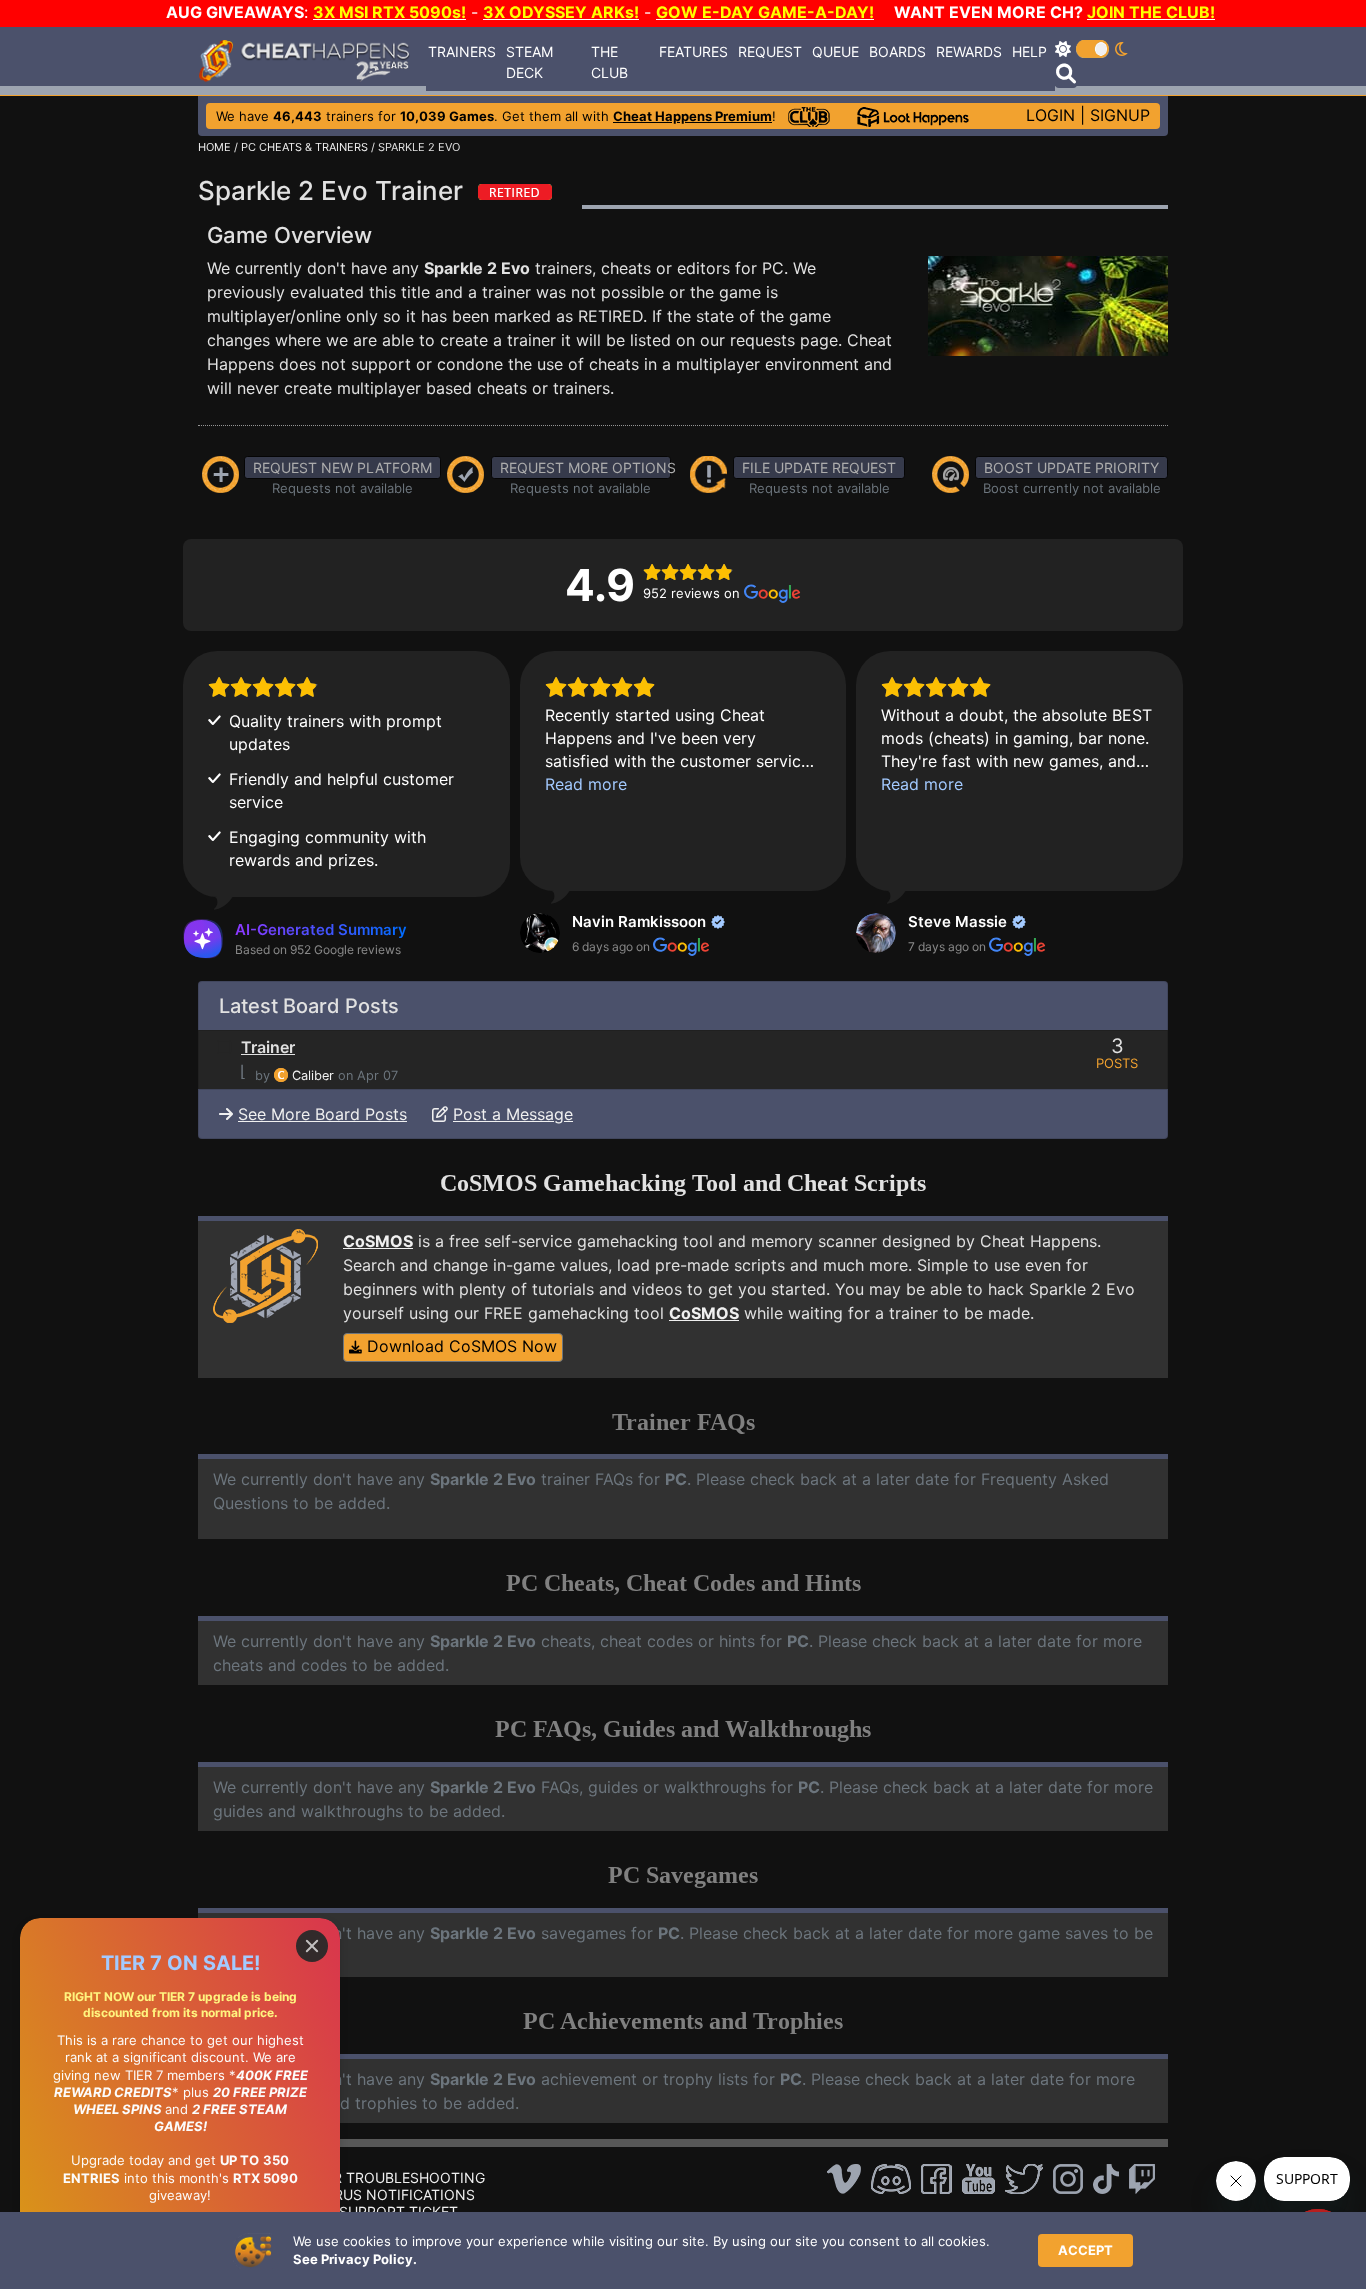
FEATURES (693, 51)
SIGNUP (1120, 115)
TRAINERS (462, 51)
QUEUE (835, 51)
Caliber (313, 1075)
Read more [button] (586, 784)
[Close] (312, 1946)
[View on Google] (540, 933)
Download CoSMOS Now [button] (459, 1346)
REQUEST (770, 51)
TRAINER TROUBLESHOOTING (384, 2177)
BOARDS (897, 51)
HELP (1029, 51)
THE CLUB (609, 62)
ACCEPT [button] (1085, 2250)
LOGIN (1050, 115)
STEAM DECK (529, 62)
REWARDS (969, 51)
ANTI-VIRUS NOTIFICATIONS (379, 2194)
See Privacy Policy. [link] (355, 2259)
